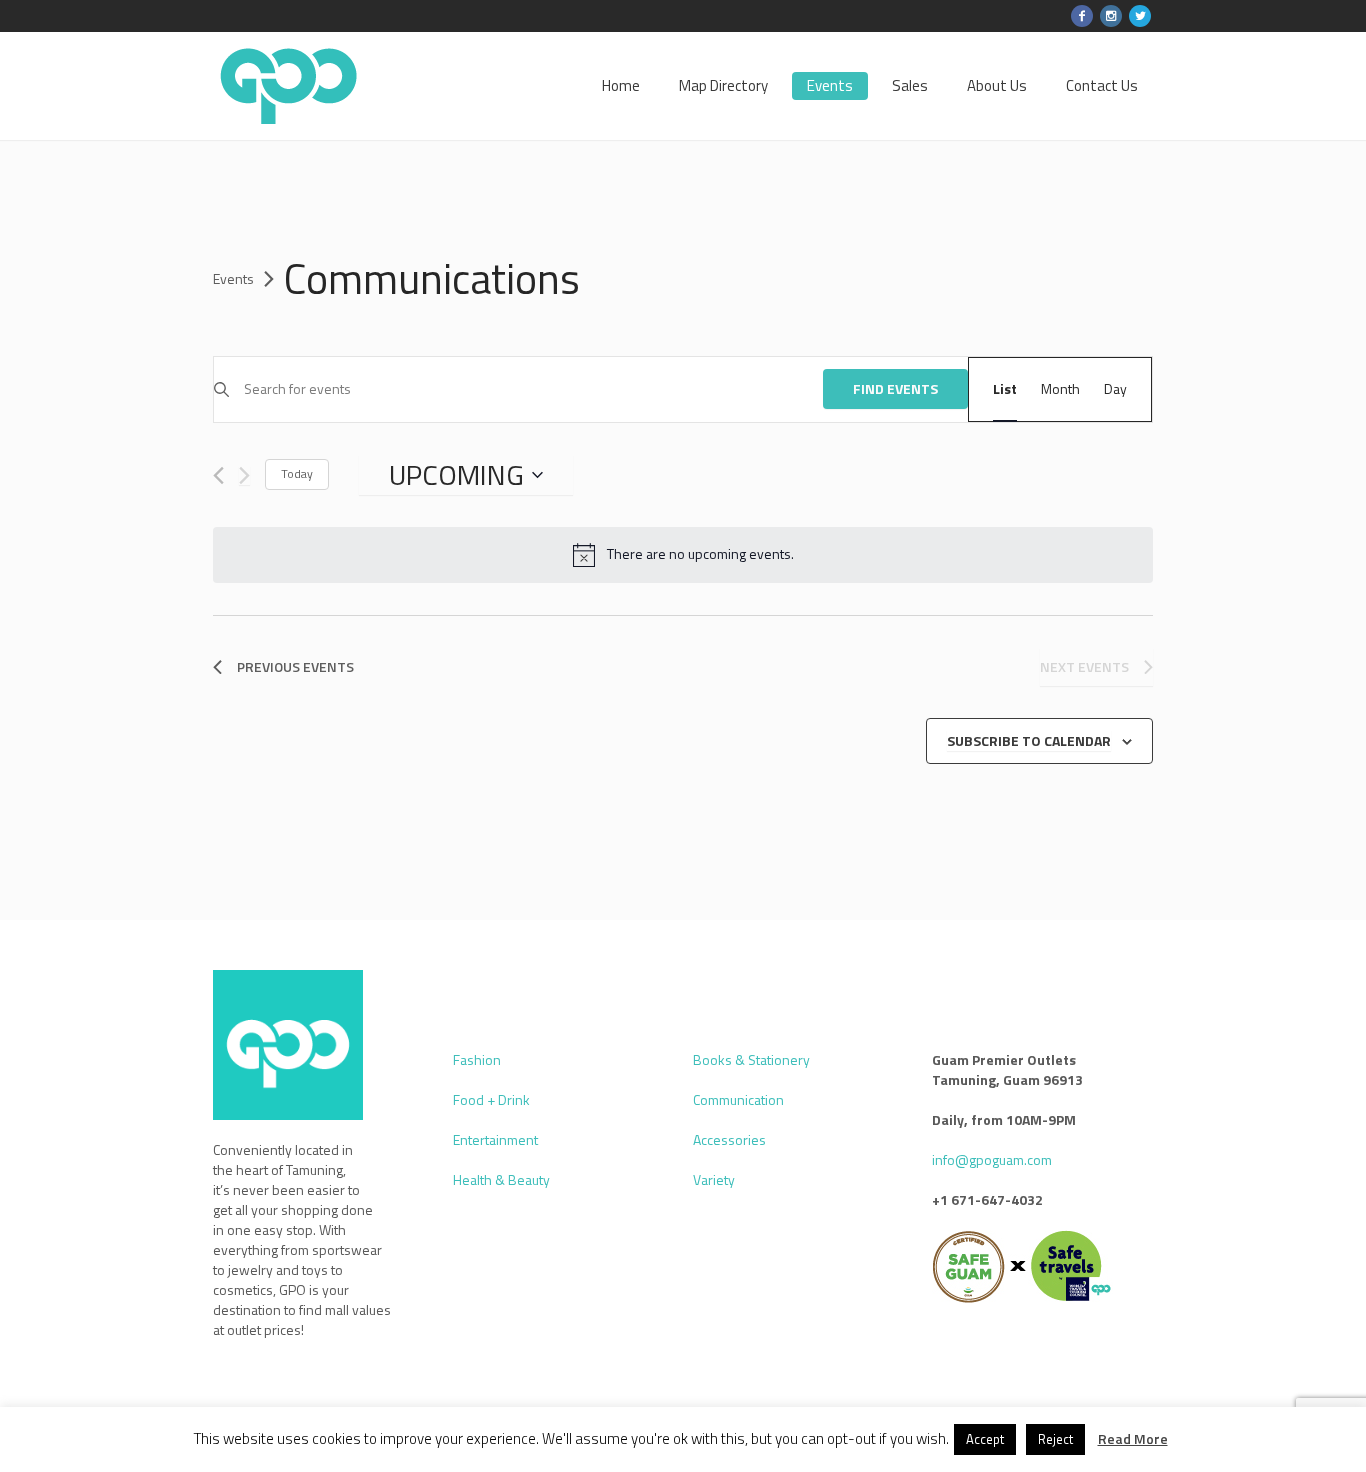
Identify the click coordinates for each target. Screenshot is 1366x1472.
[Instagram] (1111, 16)
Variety (714, 1179)
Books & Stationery (751, 1059)
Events (233, 279)
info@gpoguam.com (992, 1159)
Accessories (729, 1139)
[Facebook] (1082, 16)
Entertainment (495, 1139)
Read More (1133, 1439)
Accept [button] (985, 1439)
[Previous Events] (218, 475)
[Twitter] (1140, 16)
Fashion (477, 1059)
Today (297, 473)
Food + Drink (491, 1099)
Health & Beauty (501, 1179)
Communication (738, 1099)
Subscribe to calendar (1029, 740)
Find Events (895, 388)
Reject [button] (1055, 1439)
